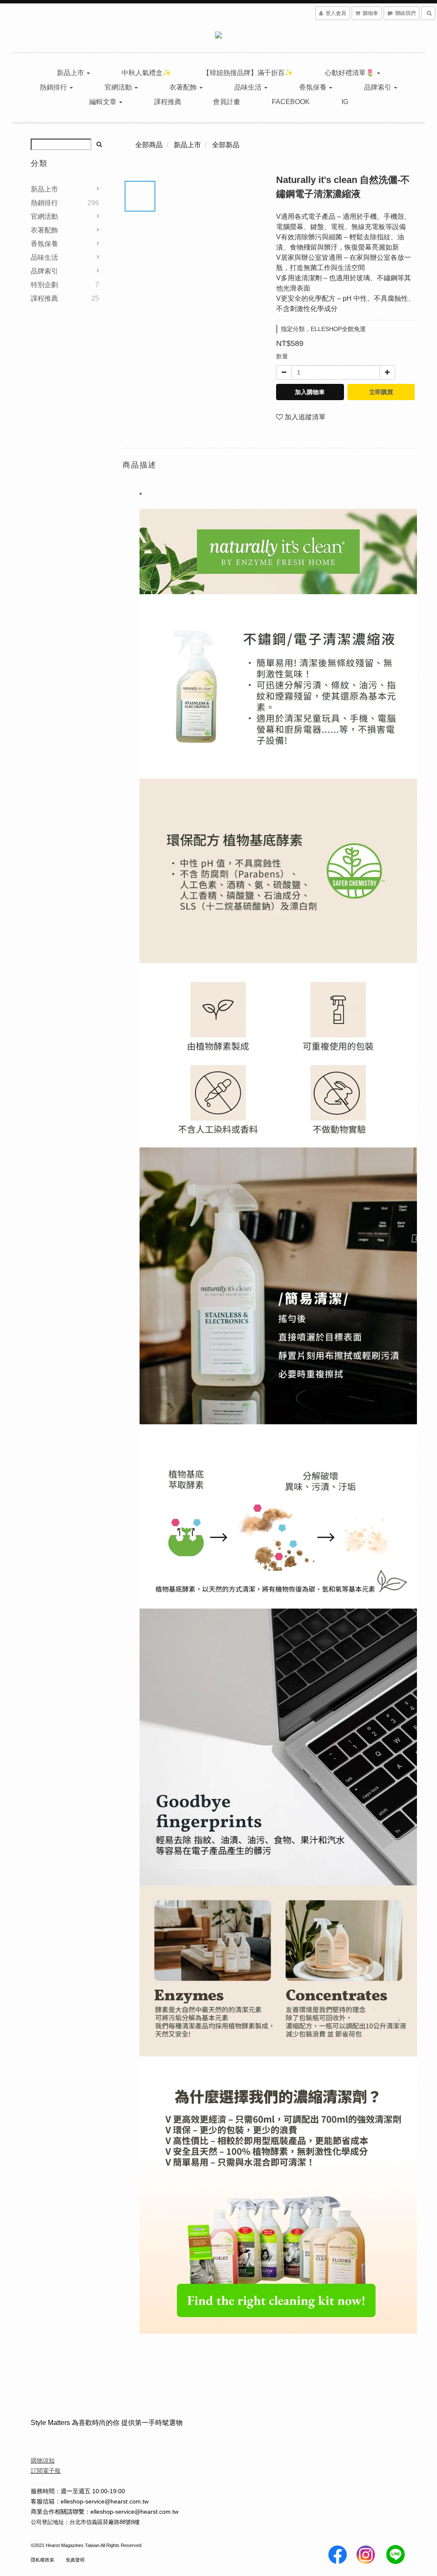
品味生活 (249, 87)
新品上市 (71, 73)
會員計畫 (227, 102)
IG (345, 102)
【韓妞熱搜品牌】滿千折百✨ (248, 73)
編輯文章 (104, 102)
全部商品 (149, 145)
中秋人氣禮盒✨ (146, 73)
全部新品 (226, 145)
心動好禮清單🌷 (350, 73)
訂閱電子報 (46, 2471)
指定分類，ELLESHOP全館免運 (323, 329)
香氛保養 (314, 87)
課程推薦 (168, 102)
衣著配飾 (184, 87)
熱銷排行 (54, 87)
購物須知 (43, 2460)
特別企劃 (44, 285)
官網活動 (119, 87)
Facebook (291, 102)
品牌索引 (379, 87)
